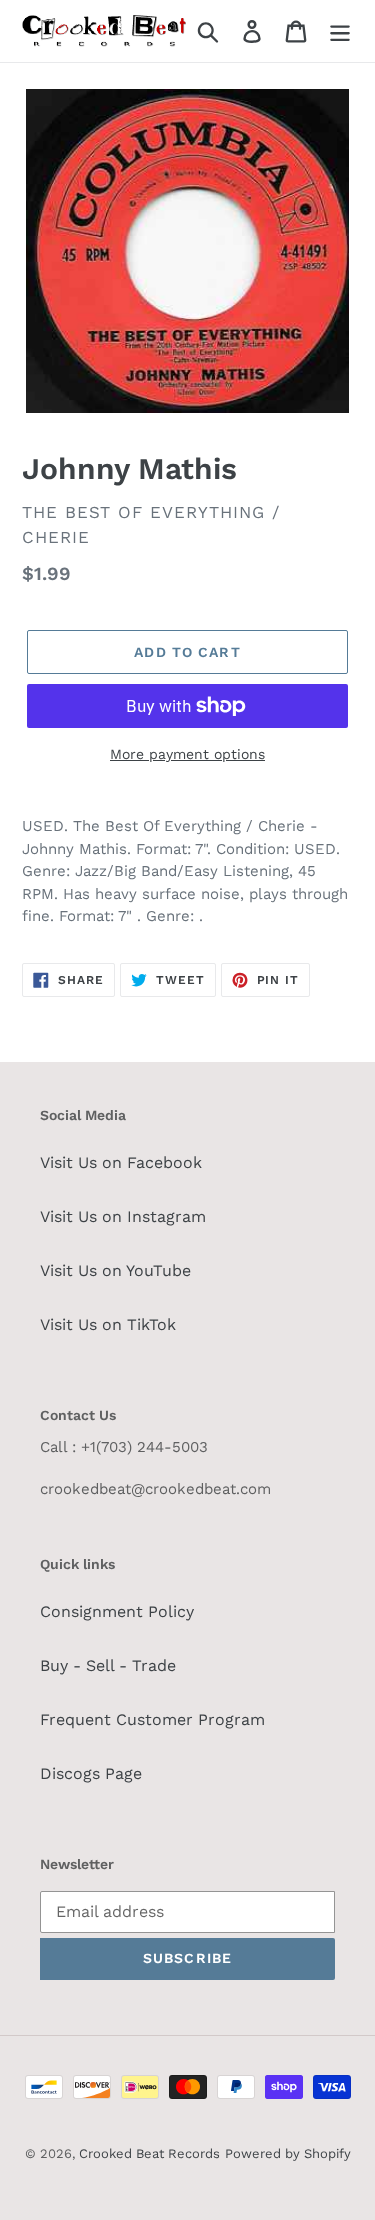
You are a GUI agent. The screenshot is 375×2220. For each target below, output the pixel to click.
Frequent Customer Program (152, 1719)
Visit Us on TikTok (108, 1324)
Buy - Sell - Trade (108, 1665)
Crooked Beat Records (149, 2153)
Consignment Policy (117, 1611)
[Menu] (340, 31)
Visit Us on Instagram (123, 1216)
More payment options (187, 754)
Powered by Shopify (288, 2153)
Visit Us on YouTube (115, 1270)
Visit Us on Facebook (121, 1162)
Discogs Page (91, 1773)
